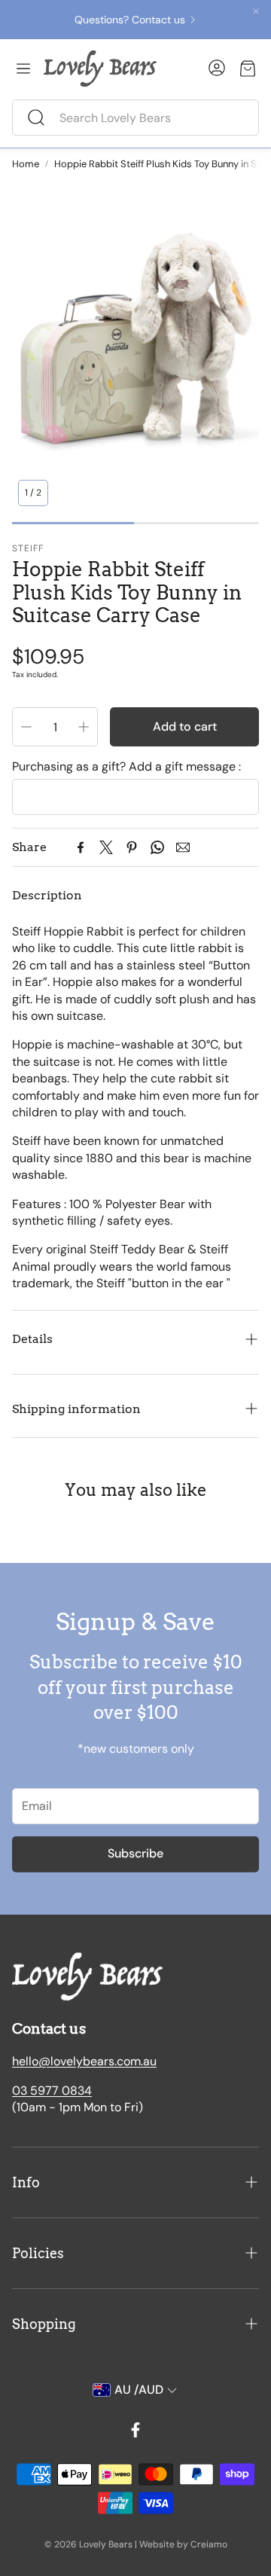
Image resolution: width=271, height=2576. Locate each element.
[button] (135, 118)
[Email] (183, 847)
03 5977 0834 (52, 2091)
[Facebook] (81, 847)
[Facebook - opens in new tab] (135, 2430)
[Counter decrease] (26, 727)
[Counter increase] (84, 727)
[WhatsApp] (157, 847)
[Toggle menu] (23, 69)
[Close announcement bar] (256, 11)
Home (26, 164)
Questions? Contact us (130, 20)
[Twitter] (106, 847)
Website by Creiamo (183, 2544)
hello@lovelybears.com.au (84, 2061)
